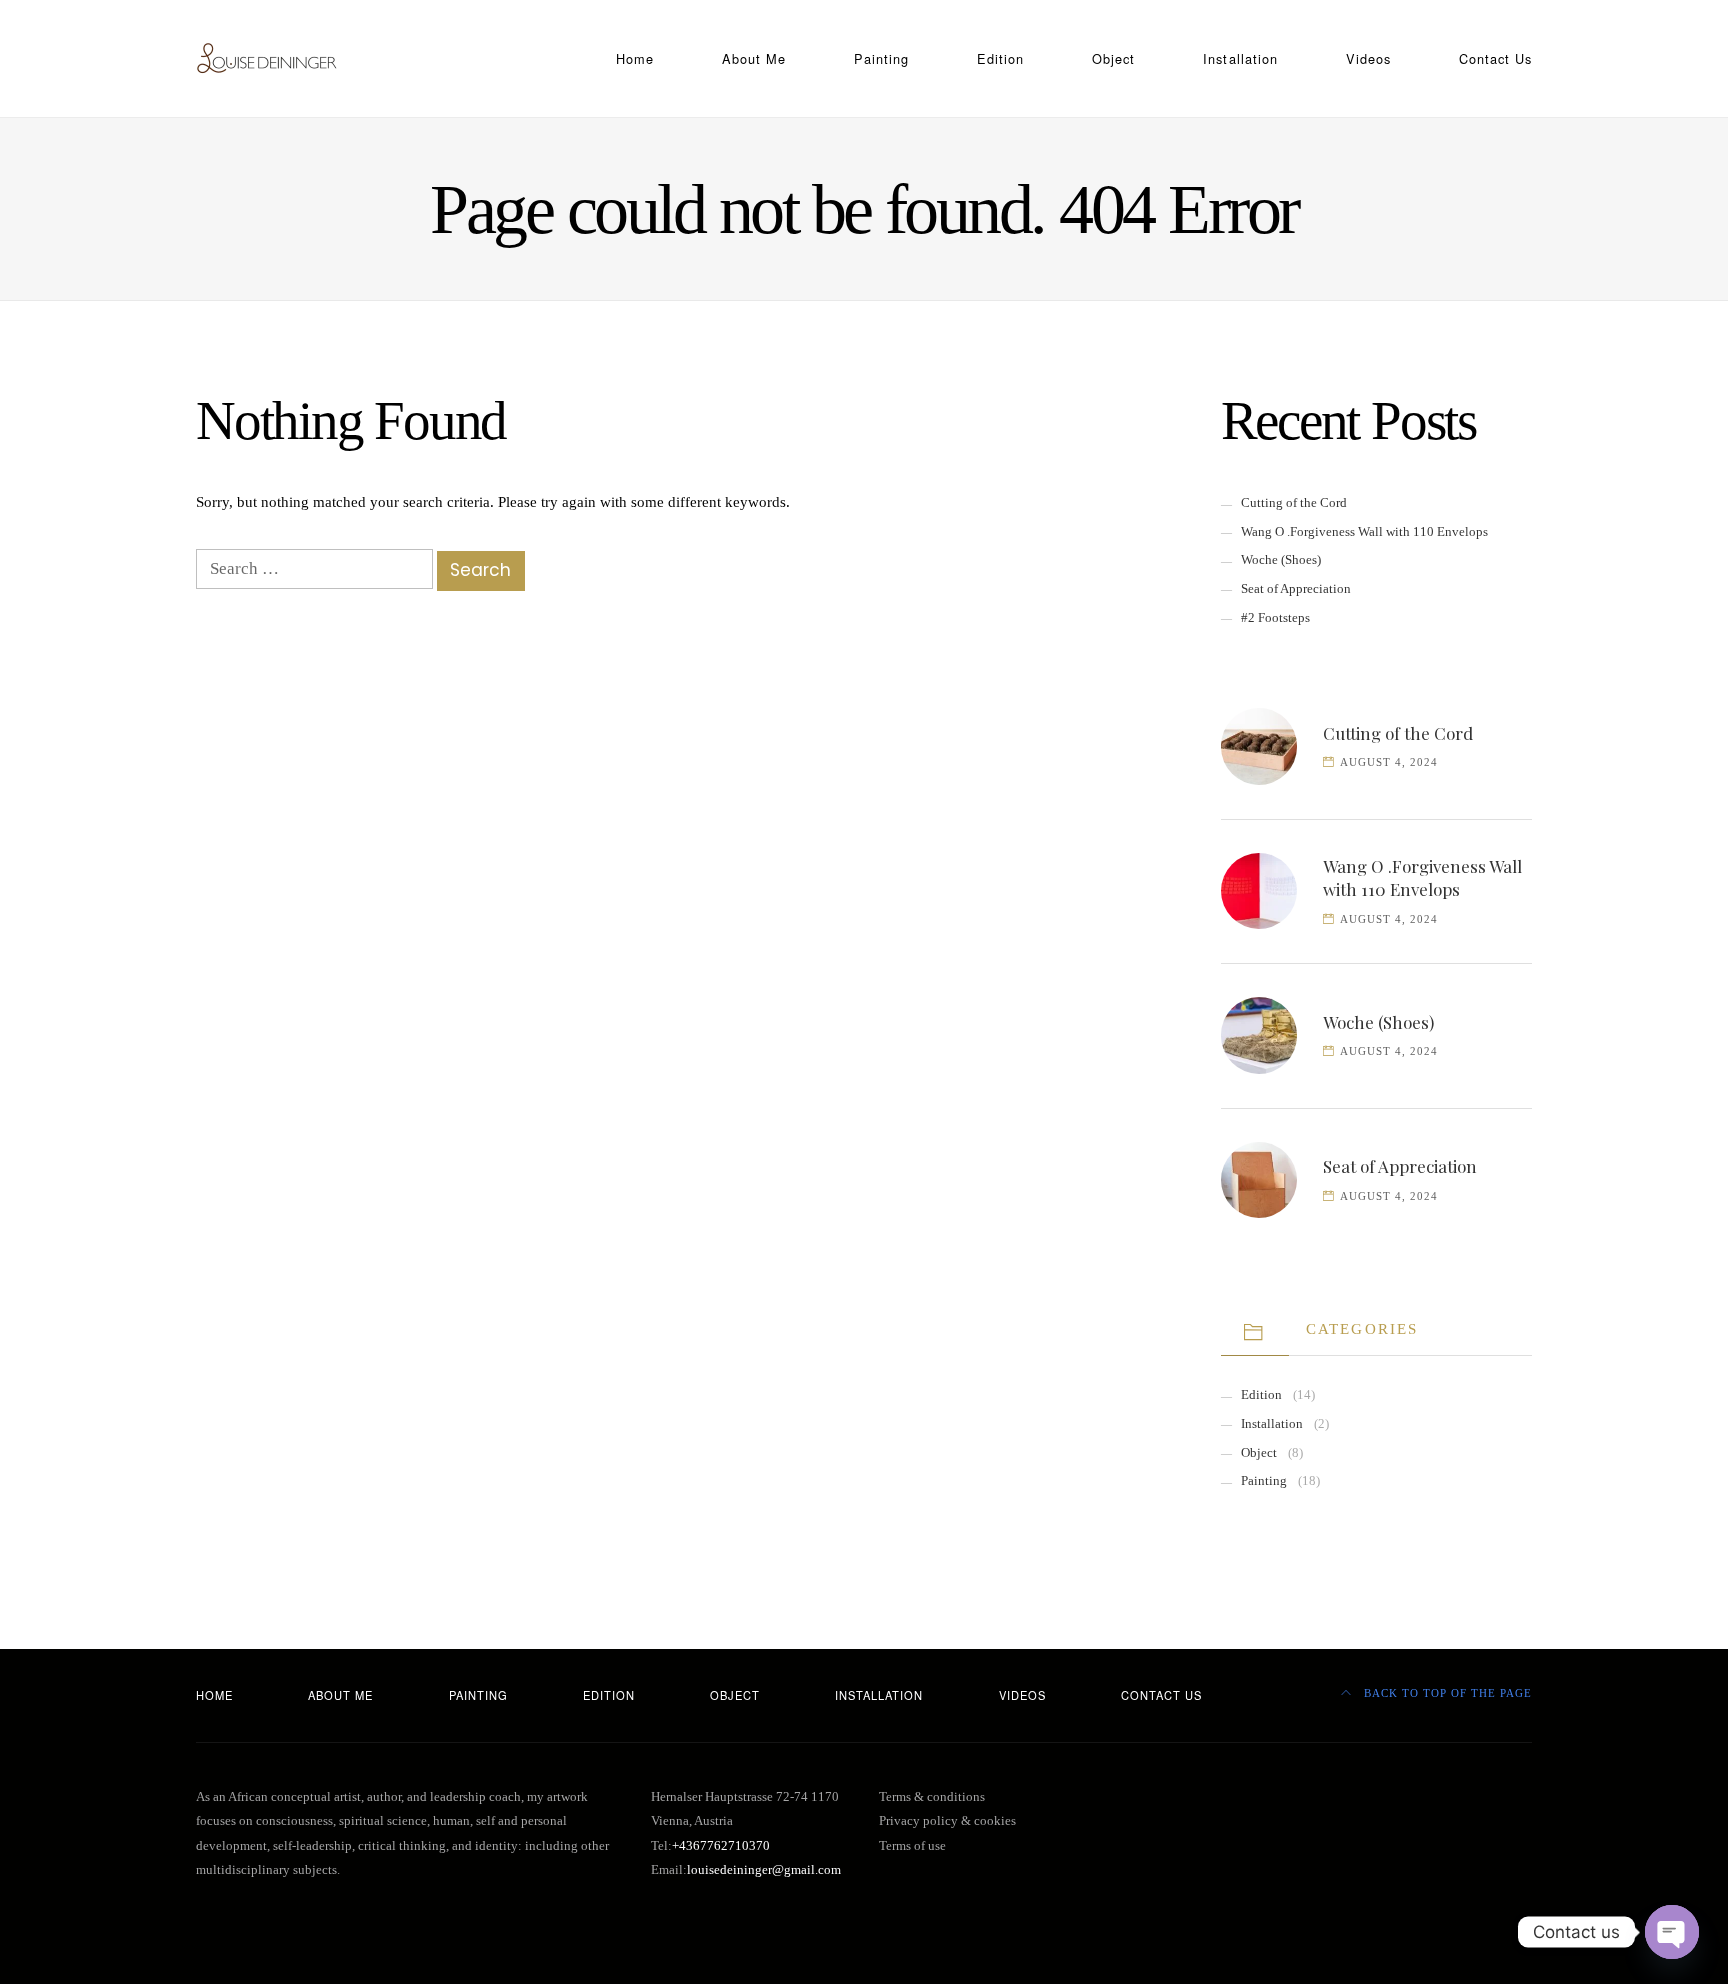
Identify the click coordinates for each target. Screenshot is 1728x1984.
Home (635, 58)
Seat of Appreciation (1296, 588)
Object (1113, 58)
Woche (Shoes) (1281, 559)
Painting (881, 58)
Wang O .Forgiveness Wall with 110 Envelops (1364, 531)
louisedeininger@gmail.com (764, 1870)
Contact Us (1495, 58)
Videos (1368, 58)
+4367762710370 (721, 1846)
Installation (1240, 58)
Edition (1000, 58)
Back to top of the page (1446, 1693)
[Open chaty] (1672, 1932)
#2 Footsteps (1275, 617)
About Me (754, 58)
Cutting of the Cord (1294, 502)
